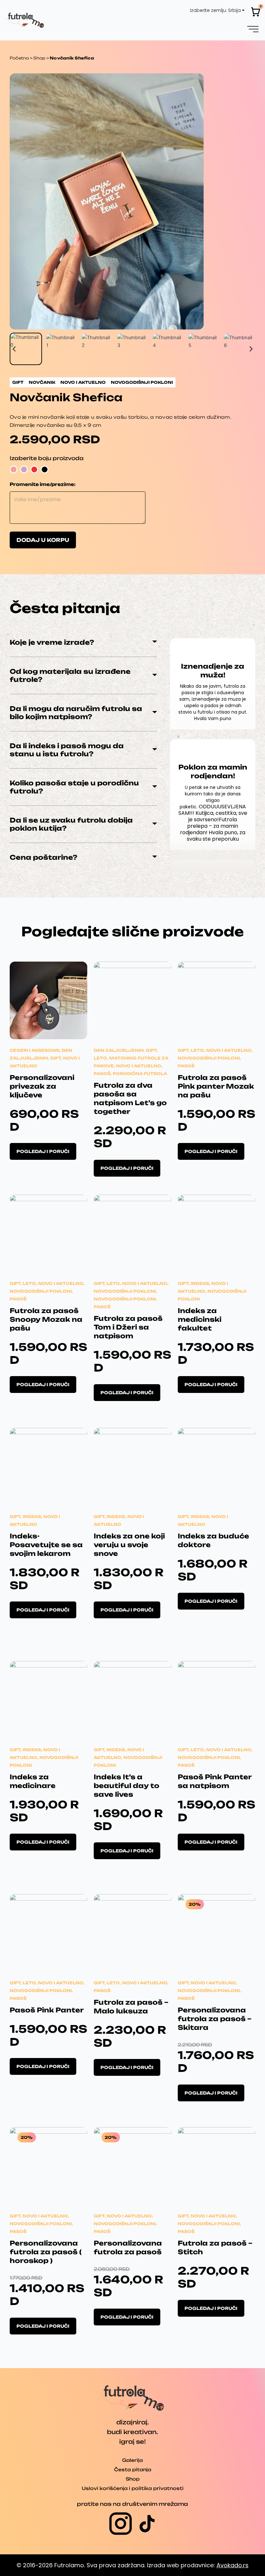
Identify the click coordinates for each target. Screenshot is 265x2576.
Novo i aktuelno (139, 1066)
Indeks (200, 1283)
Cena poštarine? (43, 857)
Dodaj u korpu (43, 540)
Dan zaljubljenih (119, 1050)
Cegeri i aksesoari (35, 1050)
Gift (55, 1058)
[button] (253, 28)
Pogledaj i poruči (43, 1151)
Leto (100, 1058)
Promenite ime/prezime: (43, 484)
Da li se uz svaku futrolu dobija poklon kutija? (71, 824)
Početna (19, 58)
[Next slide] (251, 349)
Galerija (132, 2460)
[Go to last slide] (14, 349)
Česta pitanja (133, 2469)
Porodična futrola (140, 1074)
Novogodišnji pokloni (209, 1058)
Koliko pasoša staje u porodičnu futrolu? (74, 787)
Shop (39, 58)
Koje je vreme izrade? (52, 642)
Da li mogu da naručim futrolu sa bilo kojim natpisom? (76, 713)
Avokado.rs (233, 2565)
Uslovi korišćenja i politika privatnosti (133, 2488)
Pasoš (102, 1074)
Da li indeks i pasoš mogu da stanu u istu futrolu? (67, 750)
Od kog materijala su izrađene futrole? (70, 675)
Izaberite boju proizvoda (47, 458)
